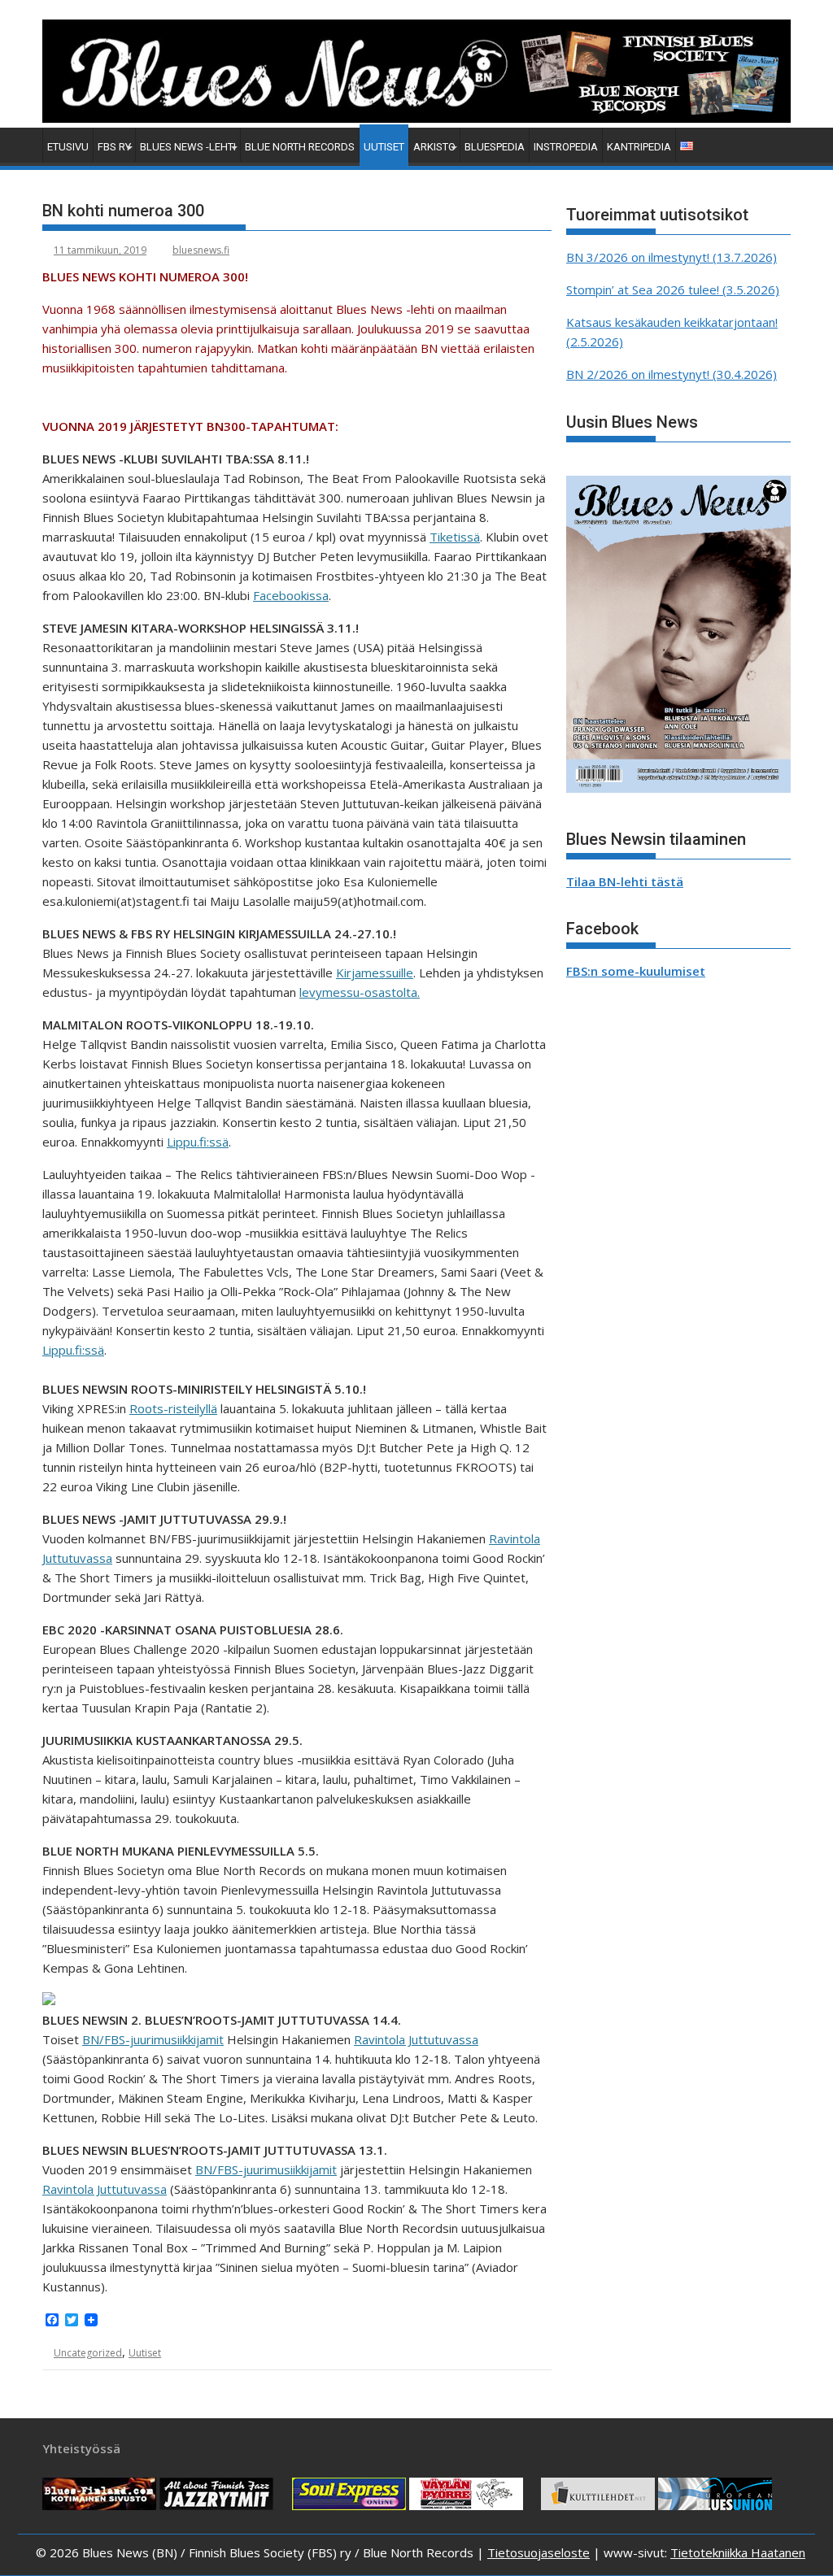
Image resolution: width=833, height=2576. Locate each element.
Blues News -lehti (188, 147)
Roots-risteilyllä (173, 1408)
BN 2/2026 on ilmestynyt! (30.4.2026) (672, 374)
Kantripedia (639, 147)
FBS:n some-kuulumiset (636, 971)
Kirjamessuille (375, 973)
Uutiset (384, 147)
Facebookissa (291, 595)
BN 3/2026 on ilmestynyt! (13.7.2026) (672, 257)
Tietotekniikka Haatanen (738, 2552)
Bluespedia (495, 147)
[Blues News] (416, 118)
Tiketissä (455, 537)
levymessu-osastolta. (360, 992)
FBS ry (114, 147)
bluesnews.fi (201, 250)
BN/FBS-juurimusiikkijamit (153, 2039)
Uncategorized (88, 2353)
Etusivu (68, 147)
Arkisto (434, 147)
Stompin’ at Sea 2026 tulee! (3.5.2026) (673, 289)
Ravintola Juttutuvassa (416, 2039)
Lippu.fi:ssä (198, 1142)
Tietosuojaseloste (539, 2552)
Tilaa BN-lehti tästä (625, 881)
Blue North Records (300, 147)
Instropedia (566, 147)
